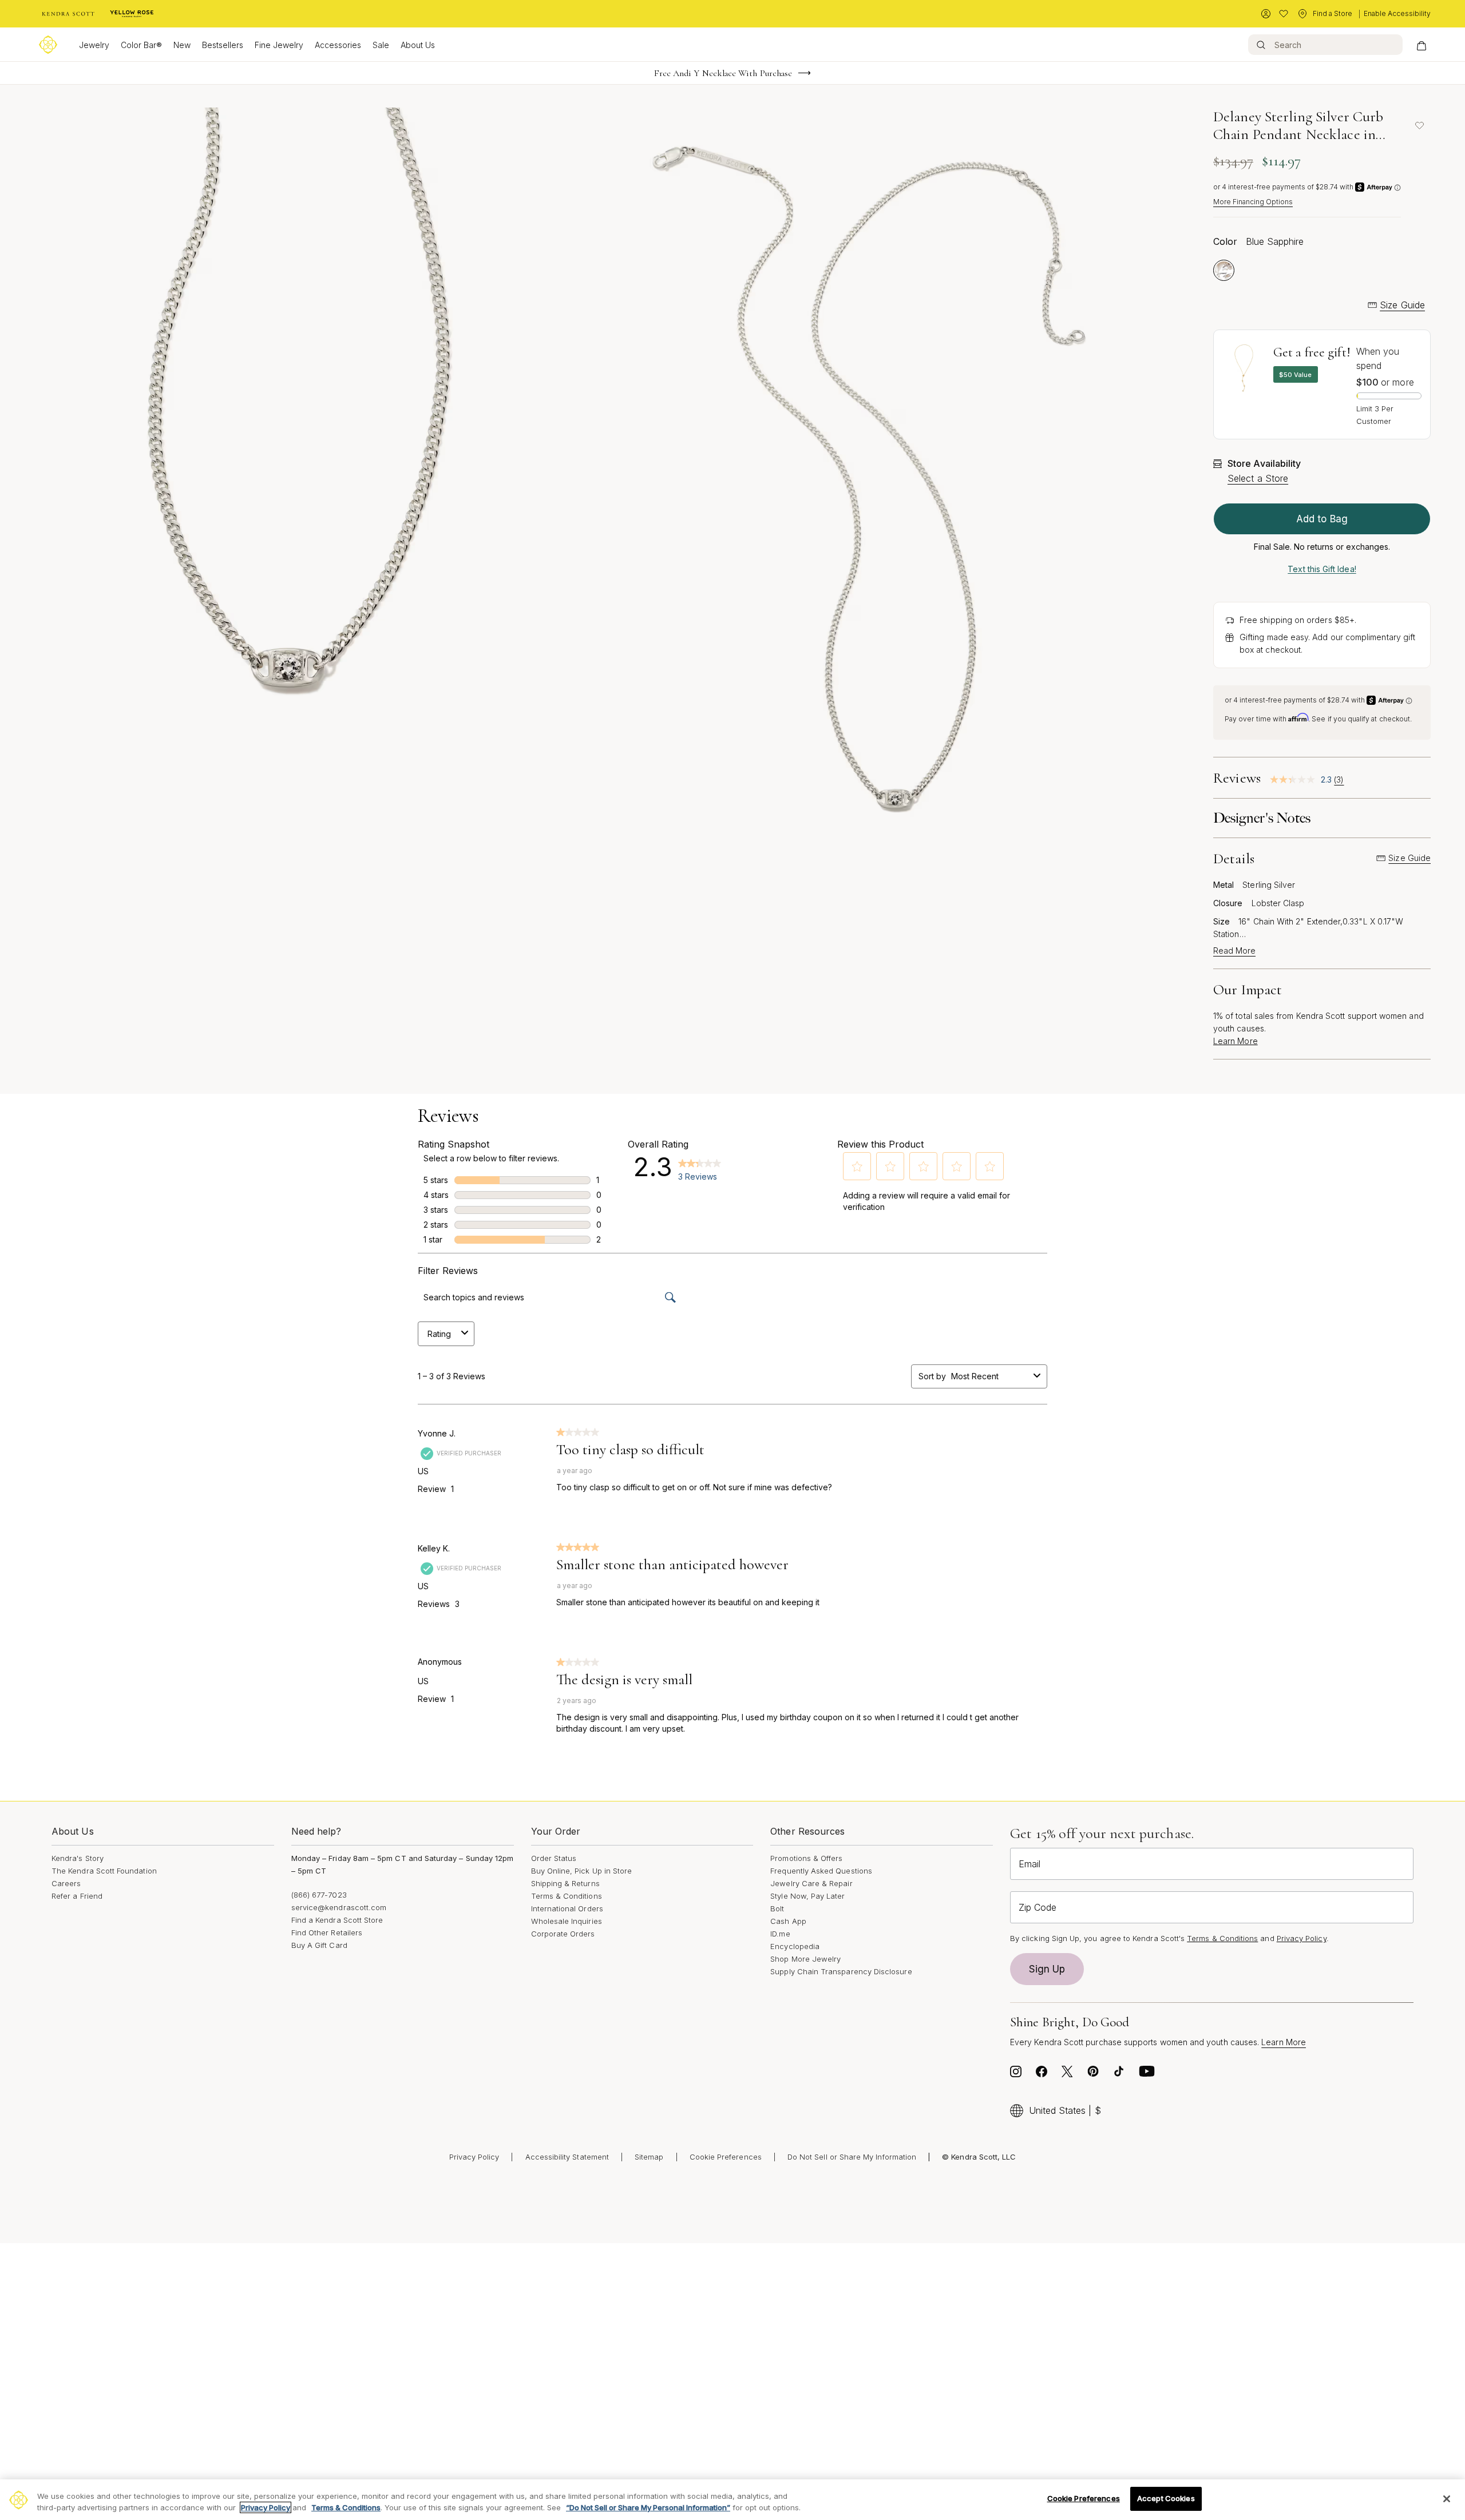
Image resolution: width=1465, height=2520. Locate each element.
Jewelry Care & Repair (811, 1883)
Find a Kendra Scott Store (337, 1920)
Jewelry (94, 45)
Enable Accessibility (1397, 13)
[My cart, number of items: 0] (1421, 45)
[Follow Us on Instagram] (1016, 2074)
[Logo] (48, 45)
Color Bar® (141, 45)
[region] (732, 2500)
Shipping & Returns (565, 1883)
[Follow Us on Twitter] (1067, 2074)
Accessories (338, 45)
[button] (857, 1166)
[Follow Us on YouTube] (1147, 2074)
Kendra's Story (78, 1858)
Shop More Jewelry (805, 1959)
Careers (66, 1883)
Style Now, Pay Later (807, 1896)
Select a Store (1258, 478)
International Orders (567, 1908)
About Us (418, 45)
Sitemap (649, 2157)
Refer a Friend (77, 1896)
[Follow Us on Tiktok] (1119, 2074)
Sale (381, 45)
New (182, 45)
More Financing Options (1253, 202)
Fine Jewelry (279, 45)
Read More (1234, 951)
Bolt (777, 1908)
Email (1030, 1864)
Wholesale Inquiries (567, 1921)
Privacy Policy (1302, 1938)
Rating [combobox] (439, 1334)
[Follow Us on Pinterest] (1093, 2074)
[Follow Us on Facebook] (1042, 2074)
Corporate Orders (563, 1934)
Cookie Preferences (726, 2157)
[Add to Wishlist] (1419, 125)
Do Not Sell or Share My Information (852, 2157)
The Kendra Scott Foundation (104, 1871)
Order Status (554, 1858)
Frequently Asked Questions (821, 1871)
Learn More (1236, 1041)
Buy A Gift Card (319, 1945)
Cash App (788, 1921)
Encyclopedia (795, 1946)
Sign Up (1047, 1969)
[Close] (1447, 2499)
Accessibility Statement (567, 2157)
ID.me (780, 1934)
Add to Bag (1322, 519)
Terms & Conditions (567, 1896)
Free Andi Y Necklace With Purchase (723, 73)
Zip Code (1038, 1907)
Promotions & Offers (806, 1858)
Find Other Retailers (327, 1932)
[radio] (1224, 270)
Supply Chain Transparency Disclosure (841, 1971)
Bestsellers (223, 45)
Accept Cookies (1166, 2498)
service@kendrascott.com (339, 1907)
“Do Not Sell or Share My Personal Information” (648, 2507)
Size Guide (1402, 305)
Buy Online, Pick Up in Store (582, 1871)
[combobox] (990, 1376)
